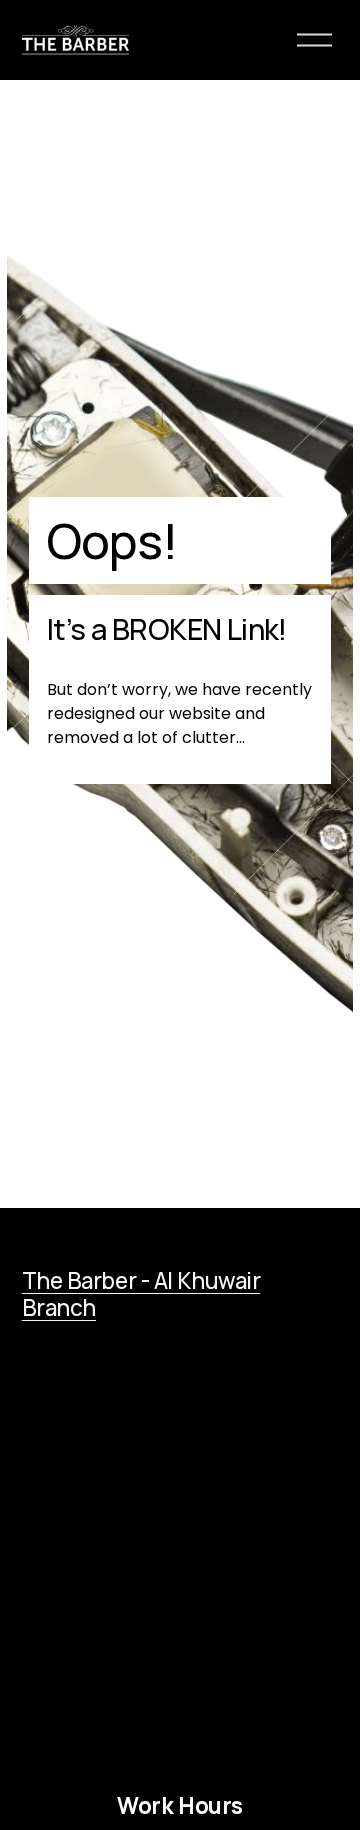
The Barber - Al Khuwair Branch (141, 1294)
